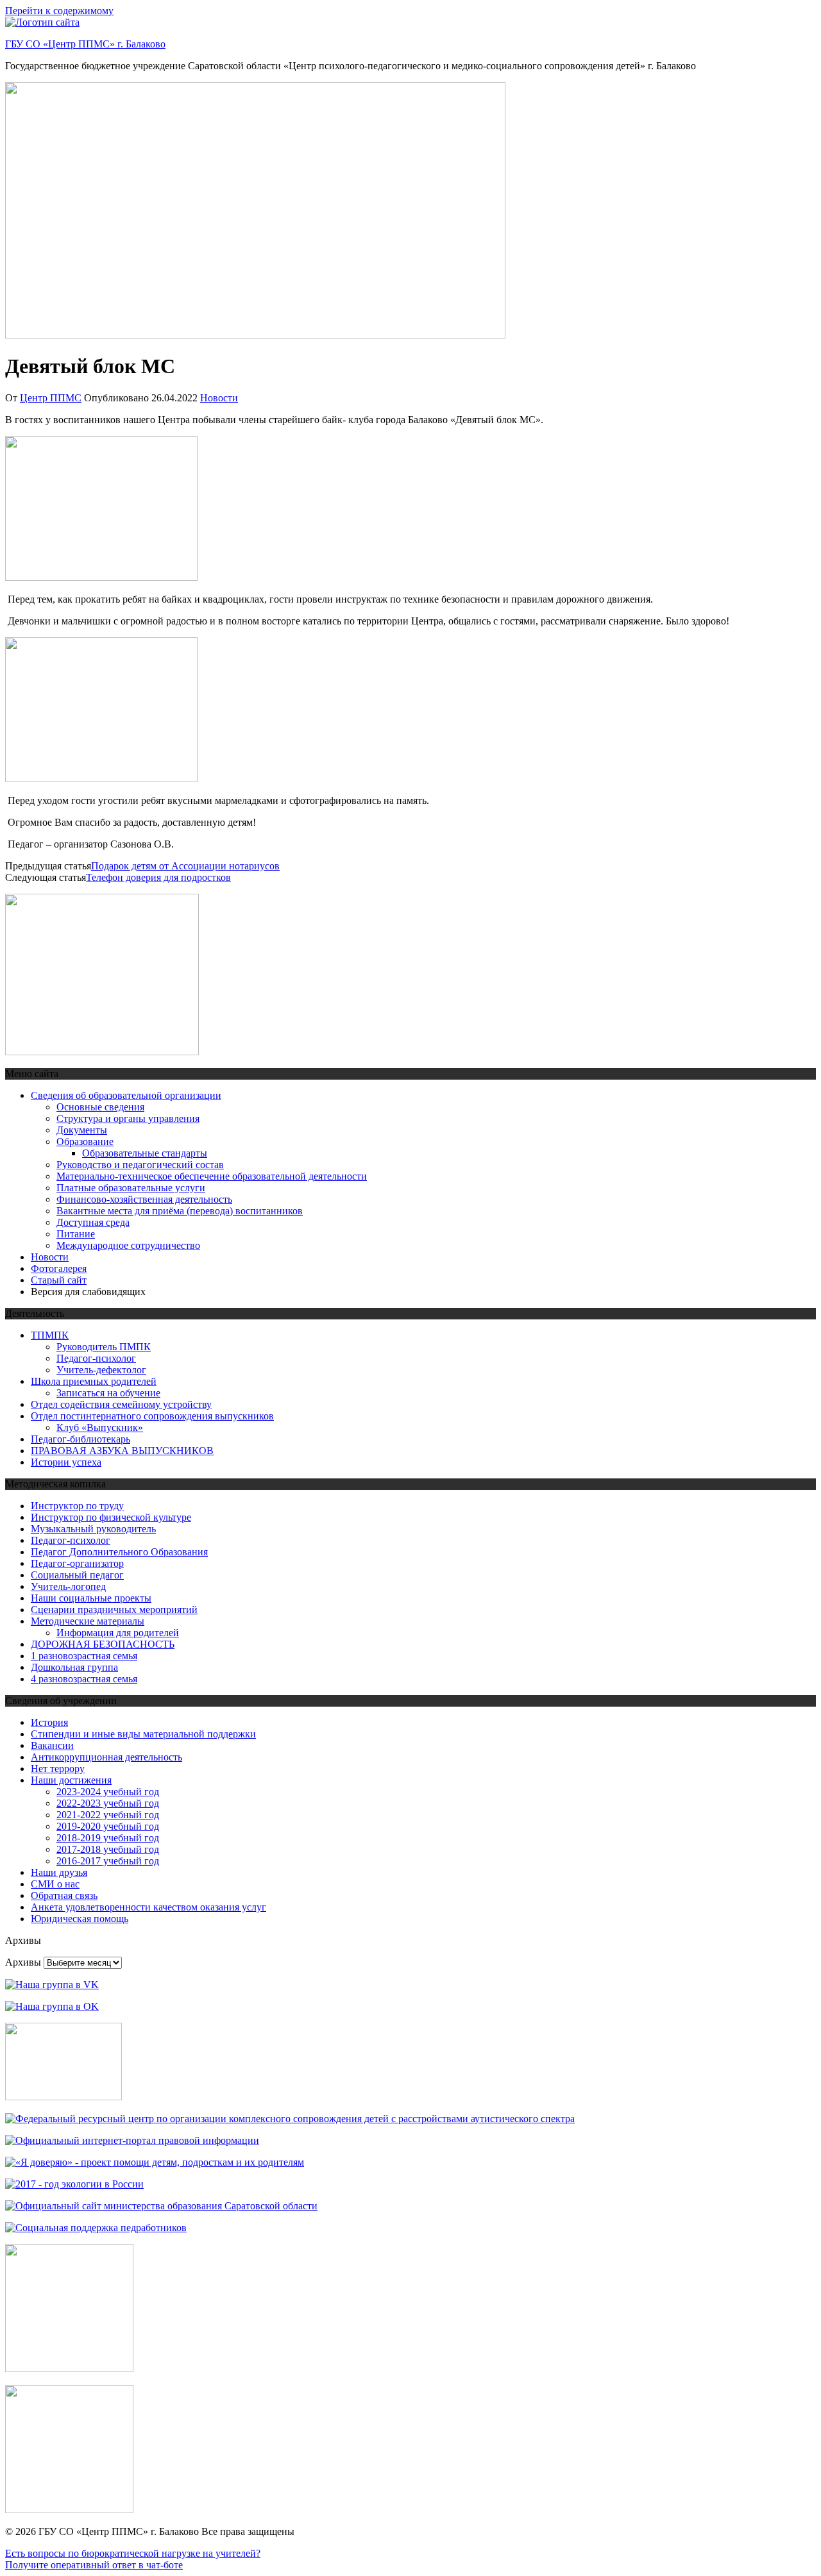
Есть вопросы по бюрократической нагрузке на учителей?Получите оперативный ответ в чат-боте (133, 2559)
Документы (82, 1130)
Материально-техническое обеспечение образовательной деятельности (212, 1176)
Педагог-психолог (96, 1358)
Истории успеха (66, 1462)
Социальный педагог (77, 1575)
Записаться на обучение (108, 1393)
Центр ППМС (51, 398)
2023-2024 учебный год (108, 1792)
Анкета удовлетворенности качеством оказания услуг (148, 1907)
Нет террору (58, 1769)
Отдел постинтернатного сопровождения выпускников (152, 1416)
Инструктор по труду (77, 1506)
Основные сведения (100, 1107)
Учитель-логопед (68, 1586)
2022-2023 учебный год (108, 1803)
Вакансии (52, 1745)
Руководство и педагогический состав (140, 1165)
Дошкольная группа (74, 1667)
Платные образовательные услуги (131, 1188)
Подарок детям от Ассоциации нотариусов (185, 866)
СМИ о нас (55, 1884)
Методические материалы (88, 1621)
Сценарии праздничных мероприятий (114, 1610)
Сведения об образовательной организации (126, 1095)
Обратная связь (64, 1895)
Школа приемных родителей (94, 1381)
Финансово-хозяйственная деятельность (144, 1199)
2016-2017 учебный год (108, 1861)
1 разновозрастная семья (84, 1656)
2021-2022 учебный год (108, 1815)
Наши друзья (59, 1872)
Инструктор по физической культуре (111, 1517)
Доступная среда (93, 1222)
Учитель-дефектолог (101, 1370)
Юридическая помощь (80, 1919)
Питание (76, 1234)
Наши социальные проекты (91, 1598)
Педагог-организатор (77, 1563)
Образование (85, 1142)
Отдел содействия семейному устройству (121, 1404)
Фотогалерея (59, 1268)
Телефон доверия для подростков (158, 877)
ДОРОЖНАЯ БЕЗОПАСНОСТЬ (103, 1644)
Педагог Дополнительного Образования (119, 1552)
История (49, 1722)
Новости (219, 398)
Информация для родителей (118, 1633)
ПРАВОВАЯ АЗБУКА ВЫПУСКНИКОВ (122, 1451)
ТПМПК (50, 1335)
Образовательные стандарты (145, 1153)
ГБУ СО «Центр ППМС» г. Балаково (85, 44)
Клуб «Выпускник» (100, 1427)
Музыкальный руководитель (93, 1529)
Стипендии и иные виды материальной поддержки (143, 1734)
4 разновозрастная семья (84, 1679)
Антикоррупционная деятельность (106, 1757)
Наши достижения (71, 1780)
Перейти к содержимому (59, 11)
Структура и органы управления (128, 1118)
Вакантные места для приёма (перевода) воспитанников (180, 1211)
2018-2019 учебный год (108, 1838)
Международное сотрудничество (128, 1245)
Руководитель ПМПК (104, 1347)
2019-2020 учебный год (108, 1826)
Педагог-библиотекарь (80, 1439)
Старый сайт (59, 1280)
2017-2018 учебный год (108, 1849)
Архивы (23, 1962)
